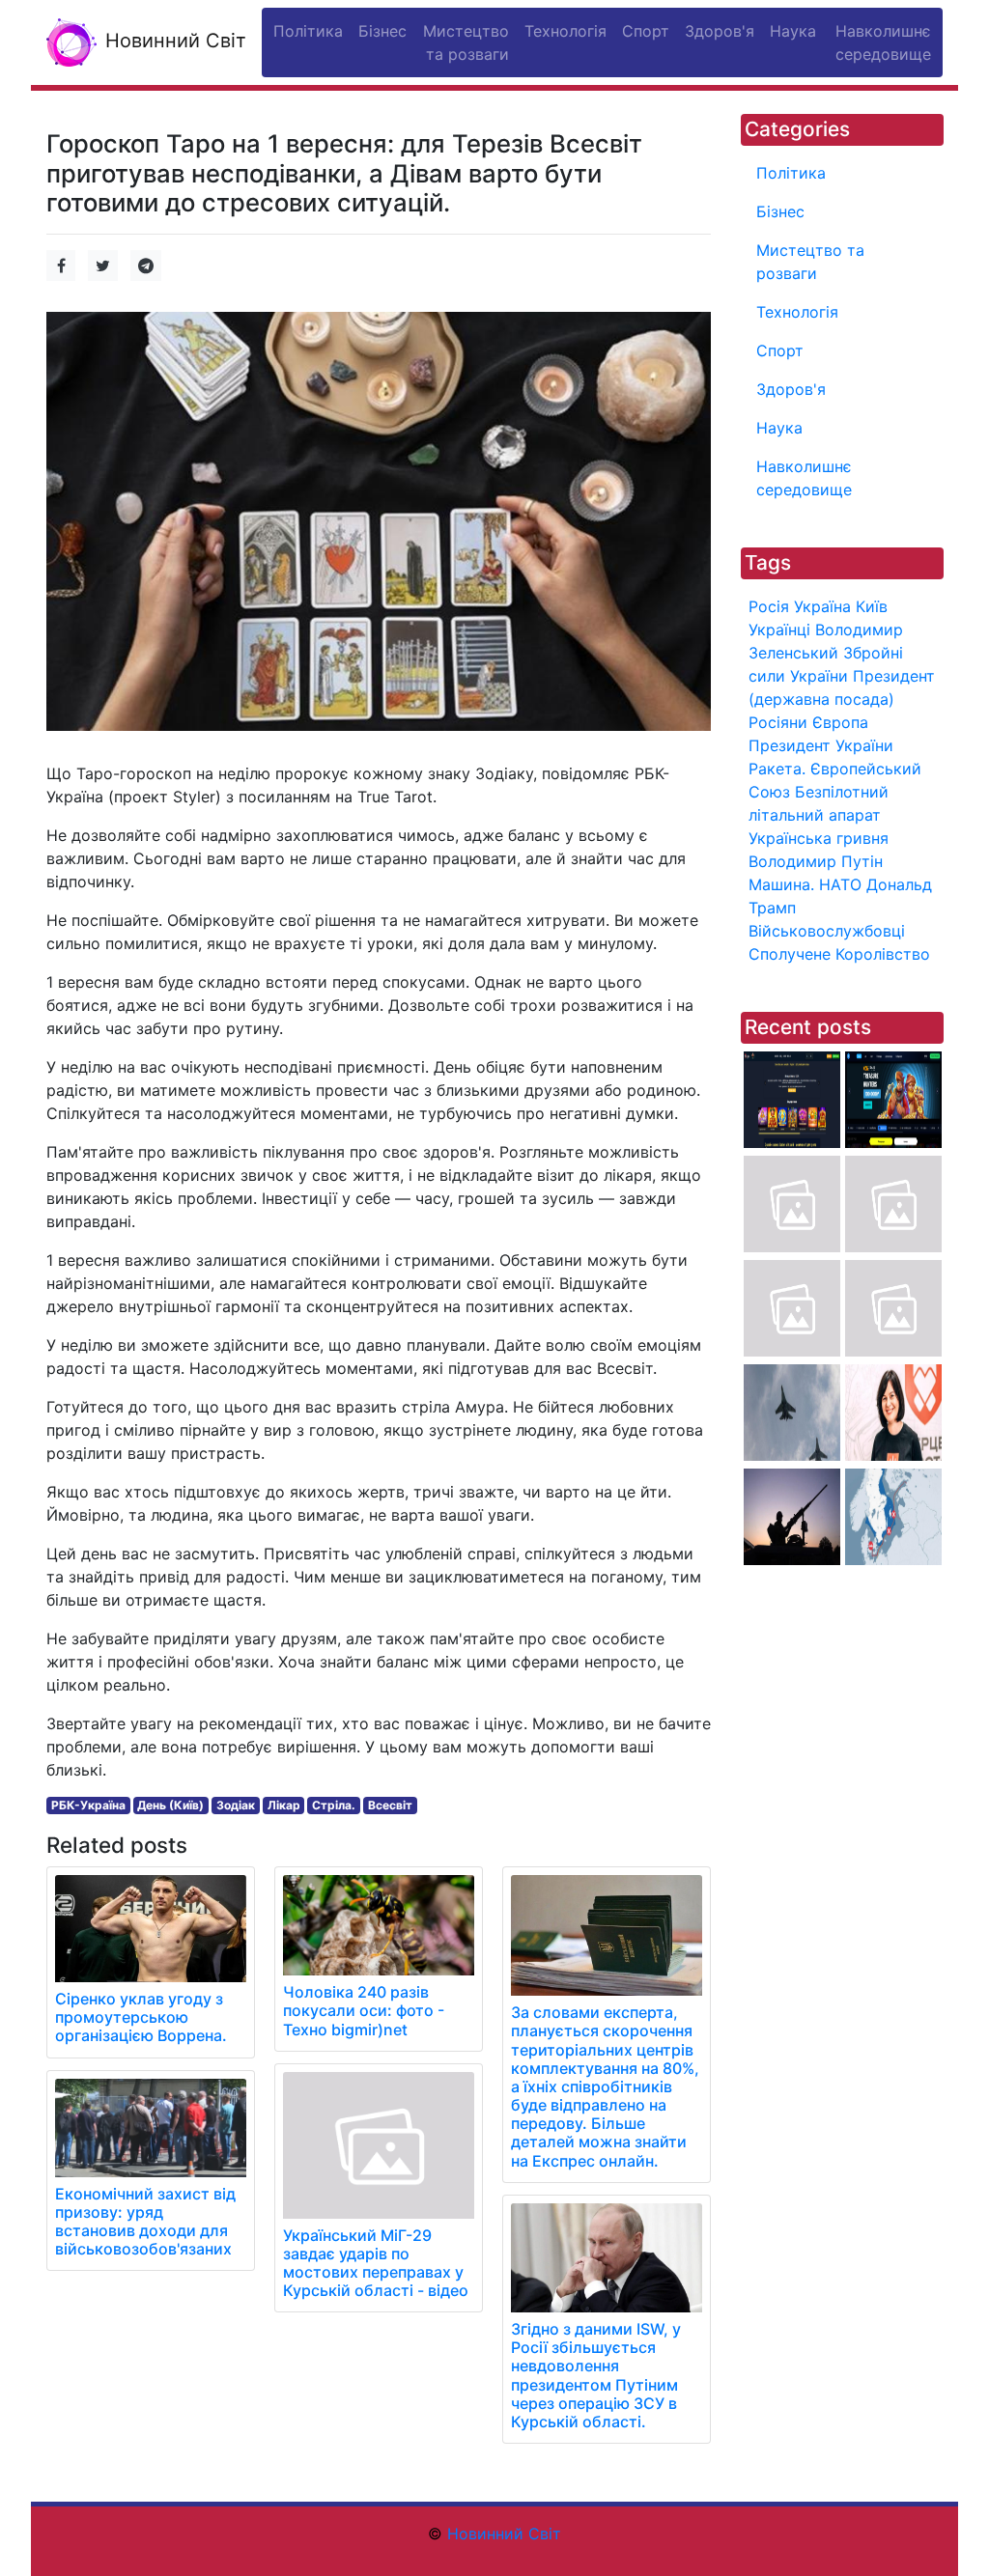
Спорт (780, 350)
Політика (791, 173)
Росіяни (778, 722)
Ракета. (777, 769)
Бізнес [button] (382, 31)
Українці (779, 630)
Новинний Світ (173, 41)
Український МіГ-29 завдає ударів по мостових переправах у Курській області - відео (376, 2263)
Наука (779, 428)
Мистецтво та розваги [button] (466, 42)
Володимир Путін (816, 861)
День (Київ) (170, 1805)
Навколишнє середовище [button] (883, 42)
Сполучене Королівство (839, 954)
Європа (840, 722)
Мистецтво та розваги (810, 262)
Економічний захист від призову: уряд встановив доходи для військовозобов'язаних (145, 2222)
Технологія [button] (565, 31)
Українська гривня (819, 838)
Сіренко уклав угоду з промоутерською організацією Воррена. (141, 2017)
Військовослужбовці (827, 931)
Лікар (284, 1805)
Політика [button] (308, 31)
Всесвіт (390, 1805)
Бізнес (780, 211)
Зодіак (236, 1805)
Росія (769, 606)
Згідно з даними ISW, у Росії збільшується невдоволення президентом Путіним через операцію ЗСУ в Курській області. (596, 2375)
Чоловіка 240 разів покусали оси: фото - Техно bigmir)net (364, 2010)
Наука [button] (793, 31)
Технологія (797, 312)
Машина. (781, 884)
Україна (822, 606)
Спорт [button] (646, 31)
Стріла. (334, 1805)
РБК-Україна (88, 1805)
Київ (872, 606)
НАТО (840, 884)
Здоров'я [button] (720, 31)
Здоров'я (791, 389)
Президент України (821, 745)
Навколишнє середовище (804, 478)
